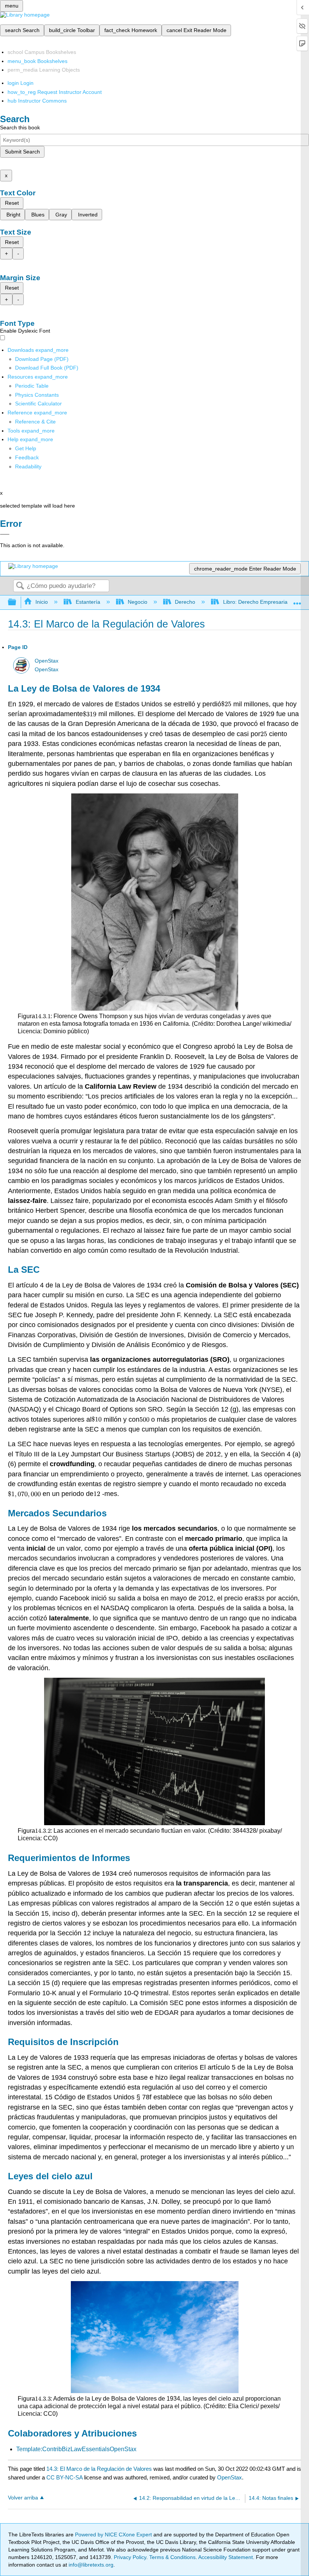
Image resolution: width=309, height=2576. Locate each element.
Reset (12, 203)
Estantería (88, 602)
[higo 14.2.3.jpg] (155, 2337)
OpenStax (47, 661)
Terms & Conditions (172, 2557)
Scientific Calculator (38, 404)
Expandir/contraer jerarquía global (17, 602)
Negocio (138, 602)
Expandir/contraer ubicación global (297, 600)
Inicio (42, 602)
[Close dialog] (5, 534)
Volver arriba (23, 2498)
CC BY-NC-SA (65, 2477)
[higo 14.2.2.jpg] (154, 1751)
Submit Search (22, 152)
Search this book (20, 127)
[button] (27, 457)
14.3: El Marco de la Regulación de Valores (99, 2469)
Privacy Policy (130, 2557)
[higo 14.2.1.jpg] (155, 902)
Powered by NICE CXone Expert (114, 2535)
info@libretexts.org (90, 2565)
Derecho (185, 602)
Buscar (20, 586)
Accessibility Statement (226, 2557)
